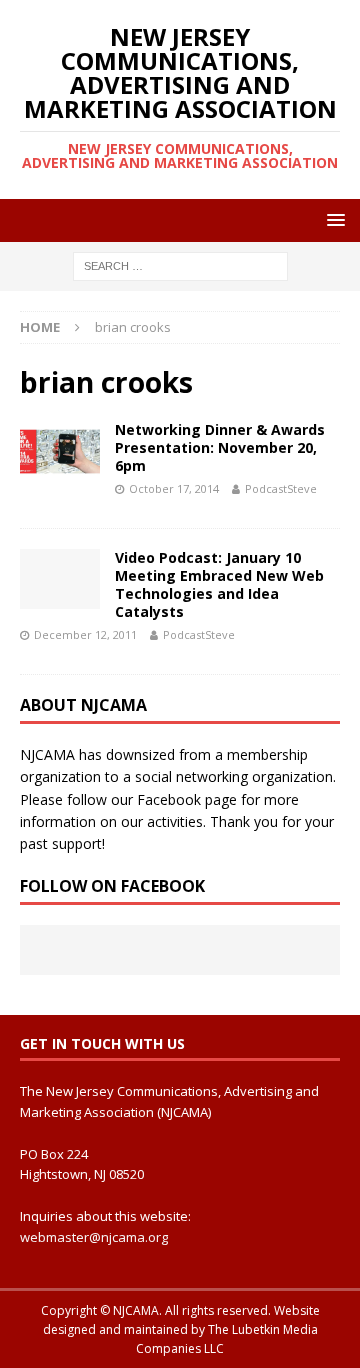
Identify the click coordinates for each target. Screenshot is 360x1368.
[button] (332, 219)
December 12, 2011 (85, 634)
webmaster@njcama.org (94, 1237)
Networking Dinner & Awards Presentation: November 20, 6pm (220, 447)
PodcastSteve (281, 488)
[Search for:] (180, 265)
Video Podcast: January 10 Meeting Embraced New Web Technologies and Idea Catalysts (219, 585)
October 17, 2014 (174, 488)
